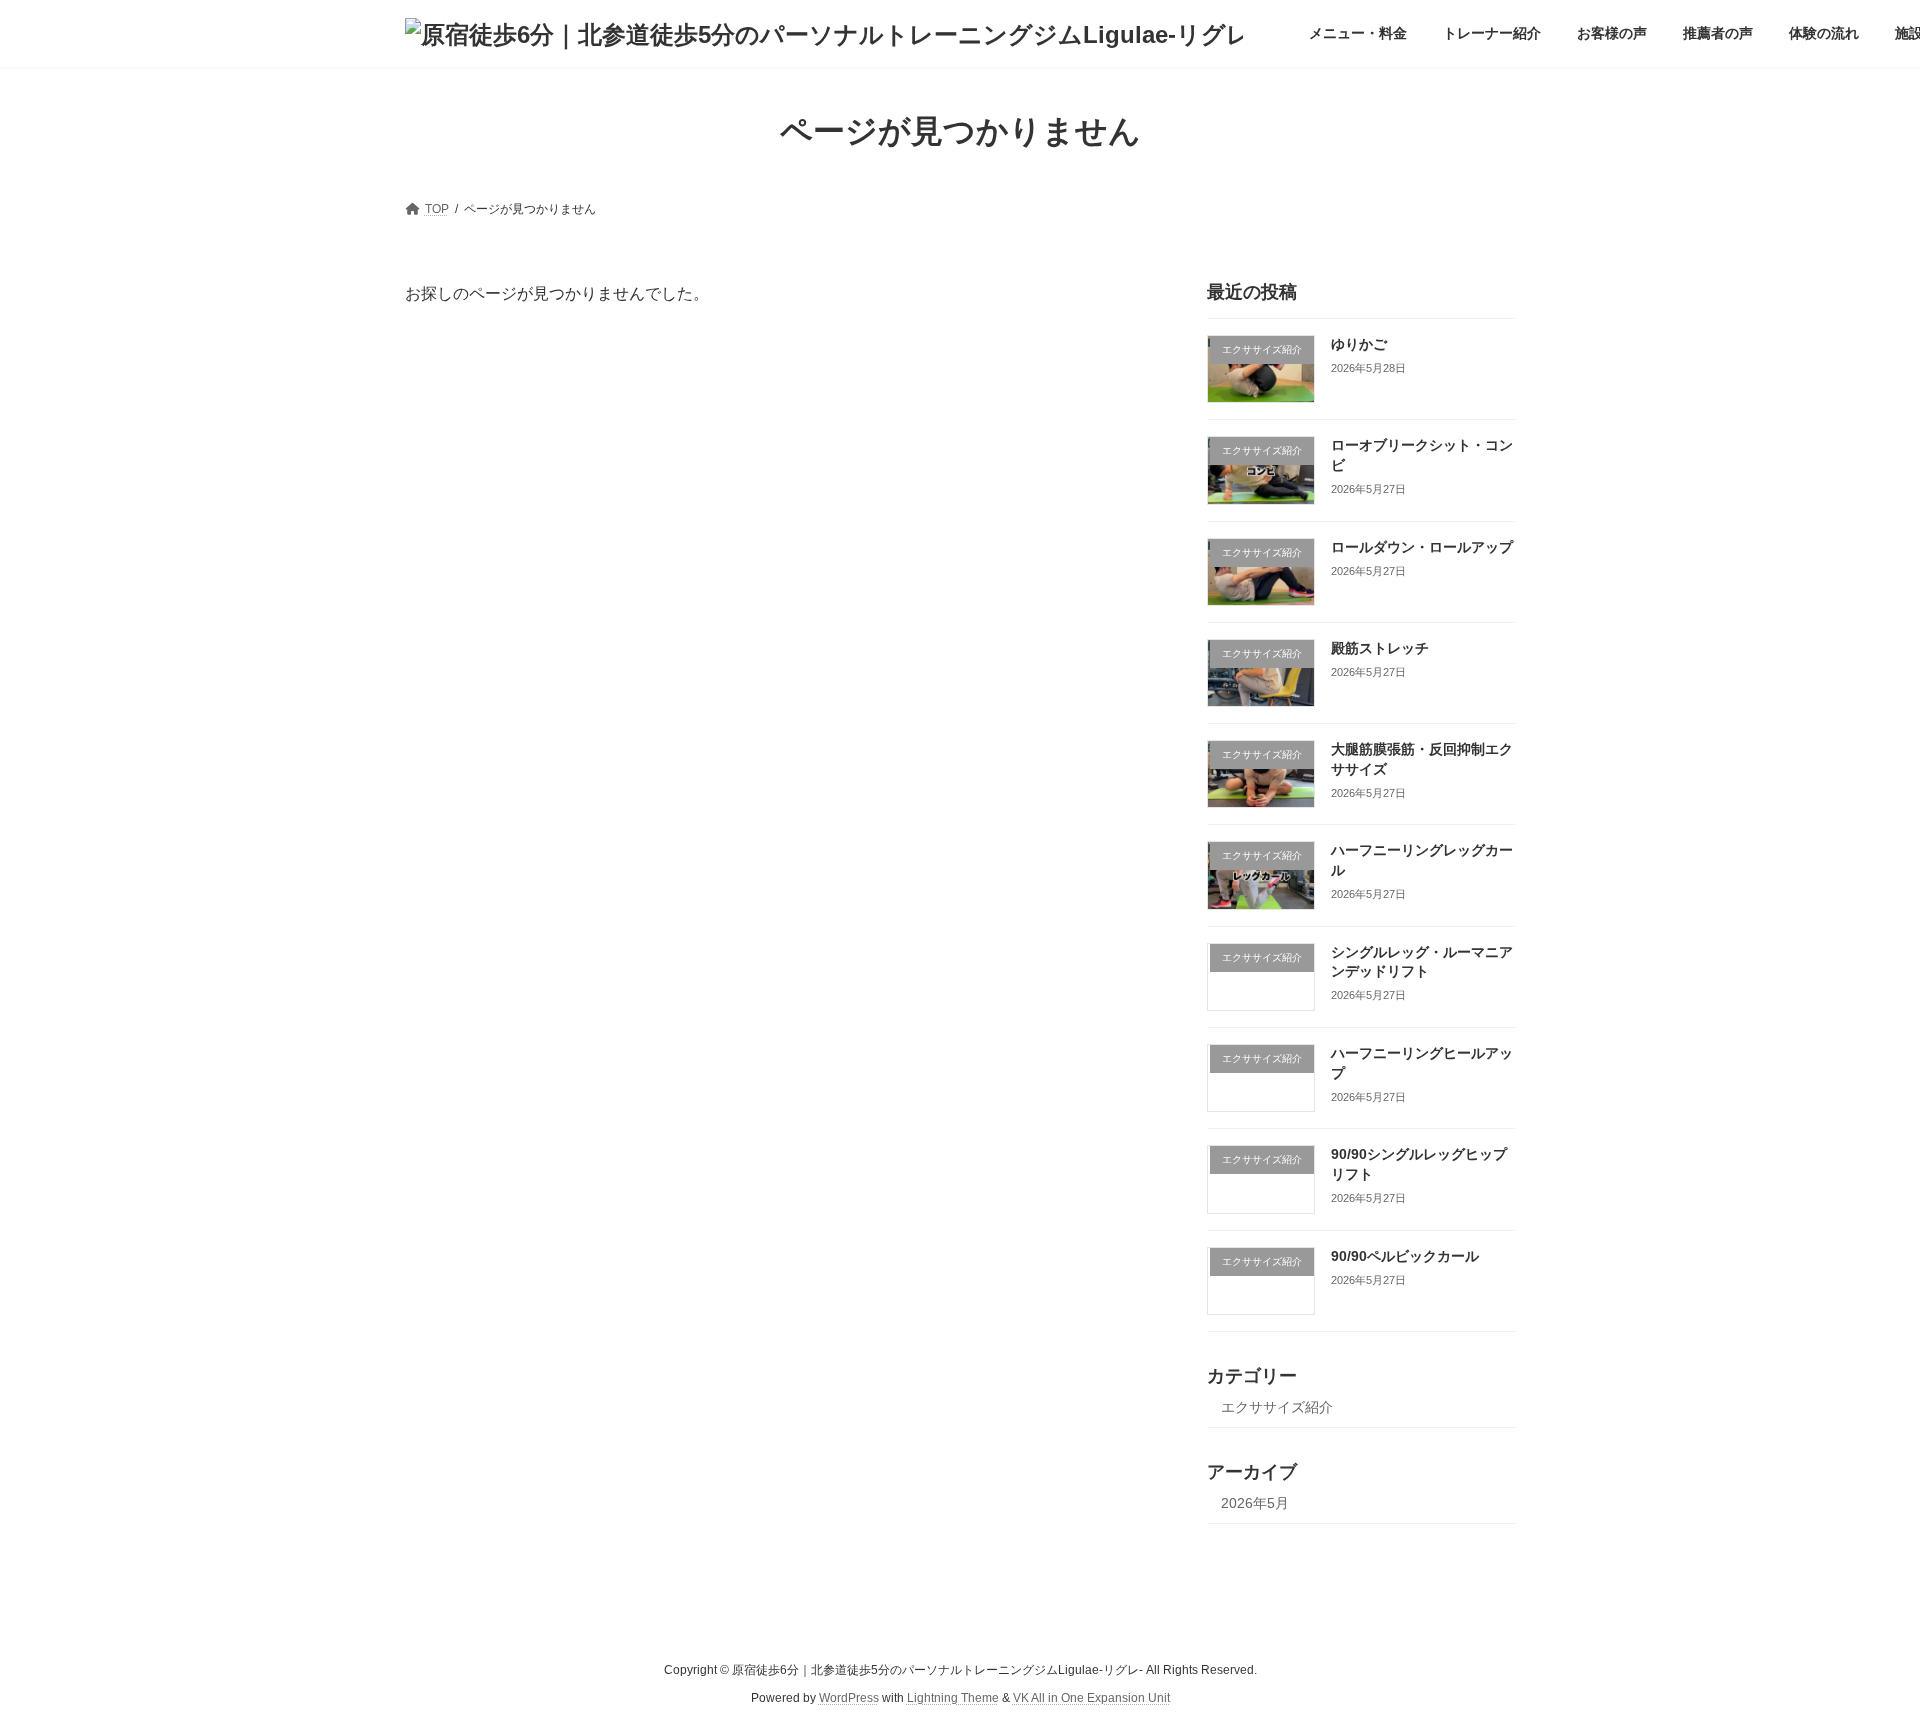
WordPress (849, 1698)
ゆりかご (1359, 344)
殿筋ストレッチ (1380, 648)
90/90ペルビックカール (1405, 1256)
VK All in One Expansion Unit (1091, 1698)
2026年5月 (1255, 1503)
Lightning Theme (953, 1698)
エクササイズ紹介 (1277, 1407)
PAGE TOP (1858, 1662)
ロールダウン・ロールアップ (1422, 547)
